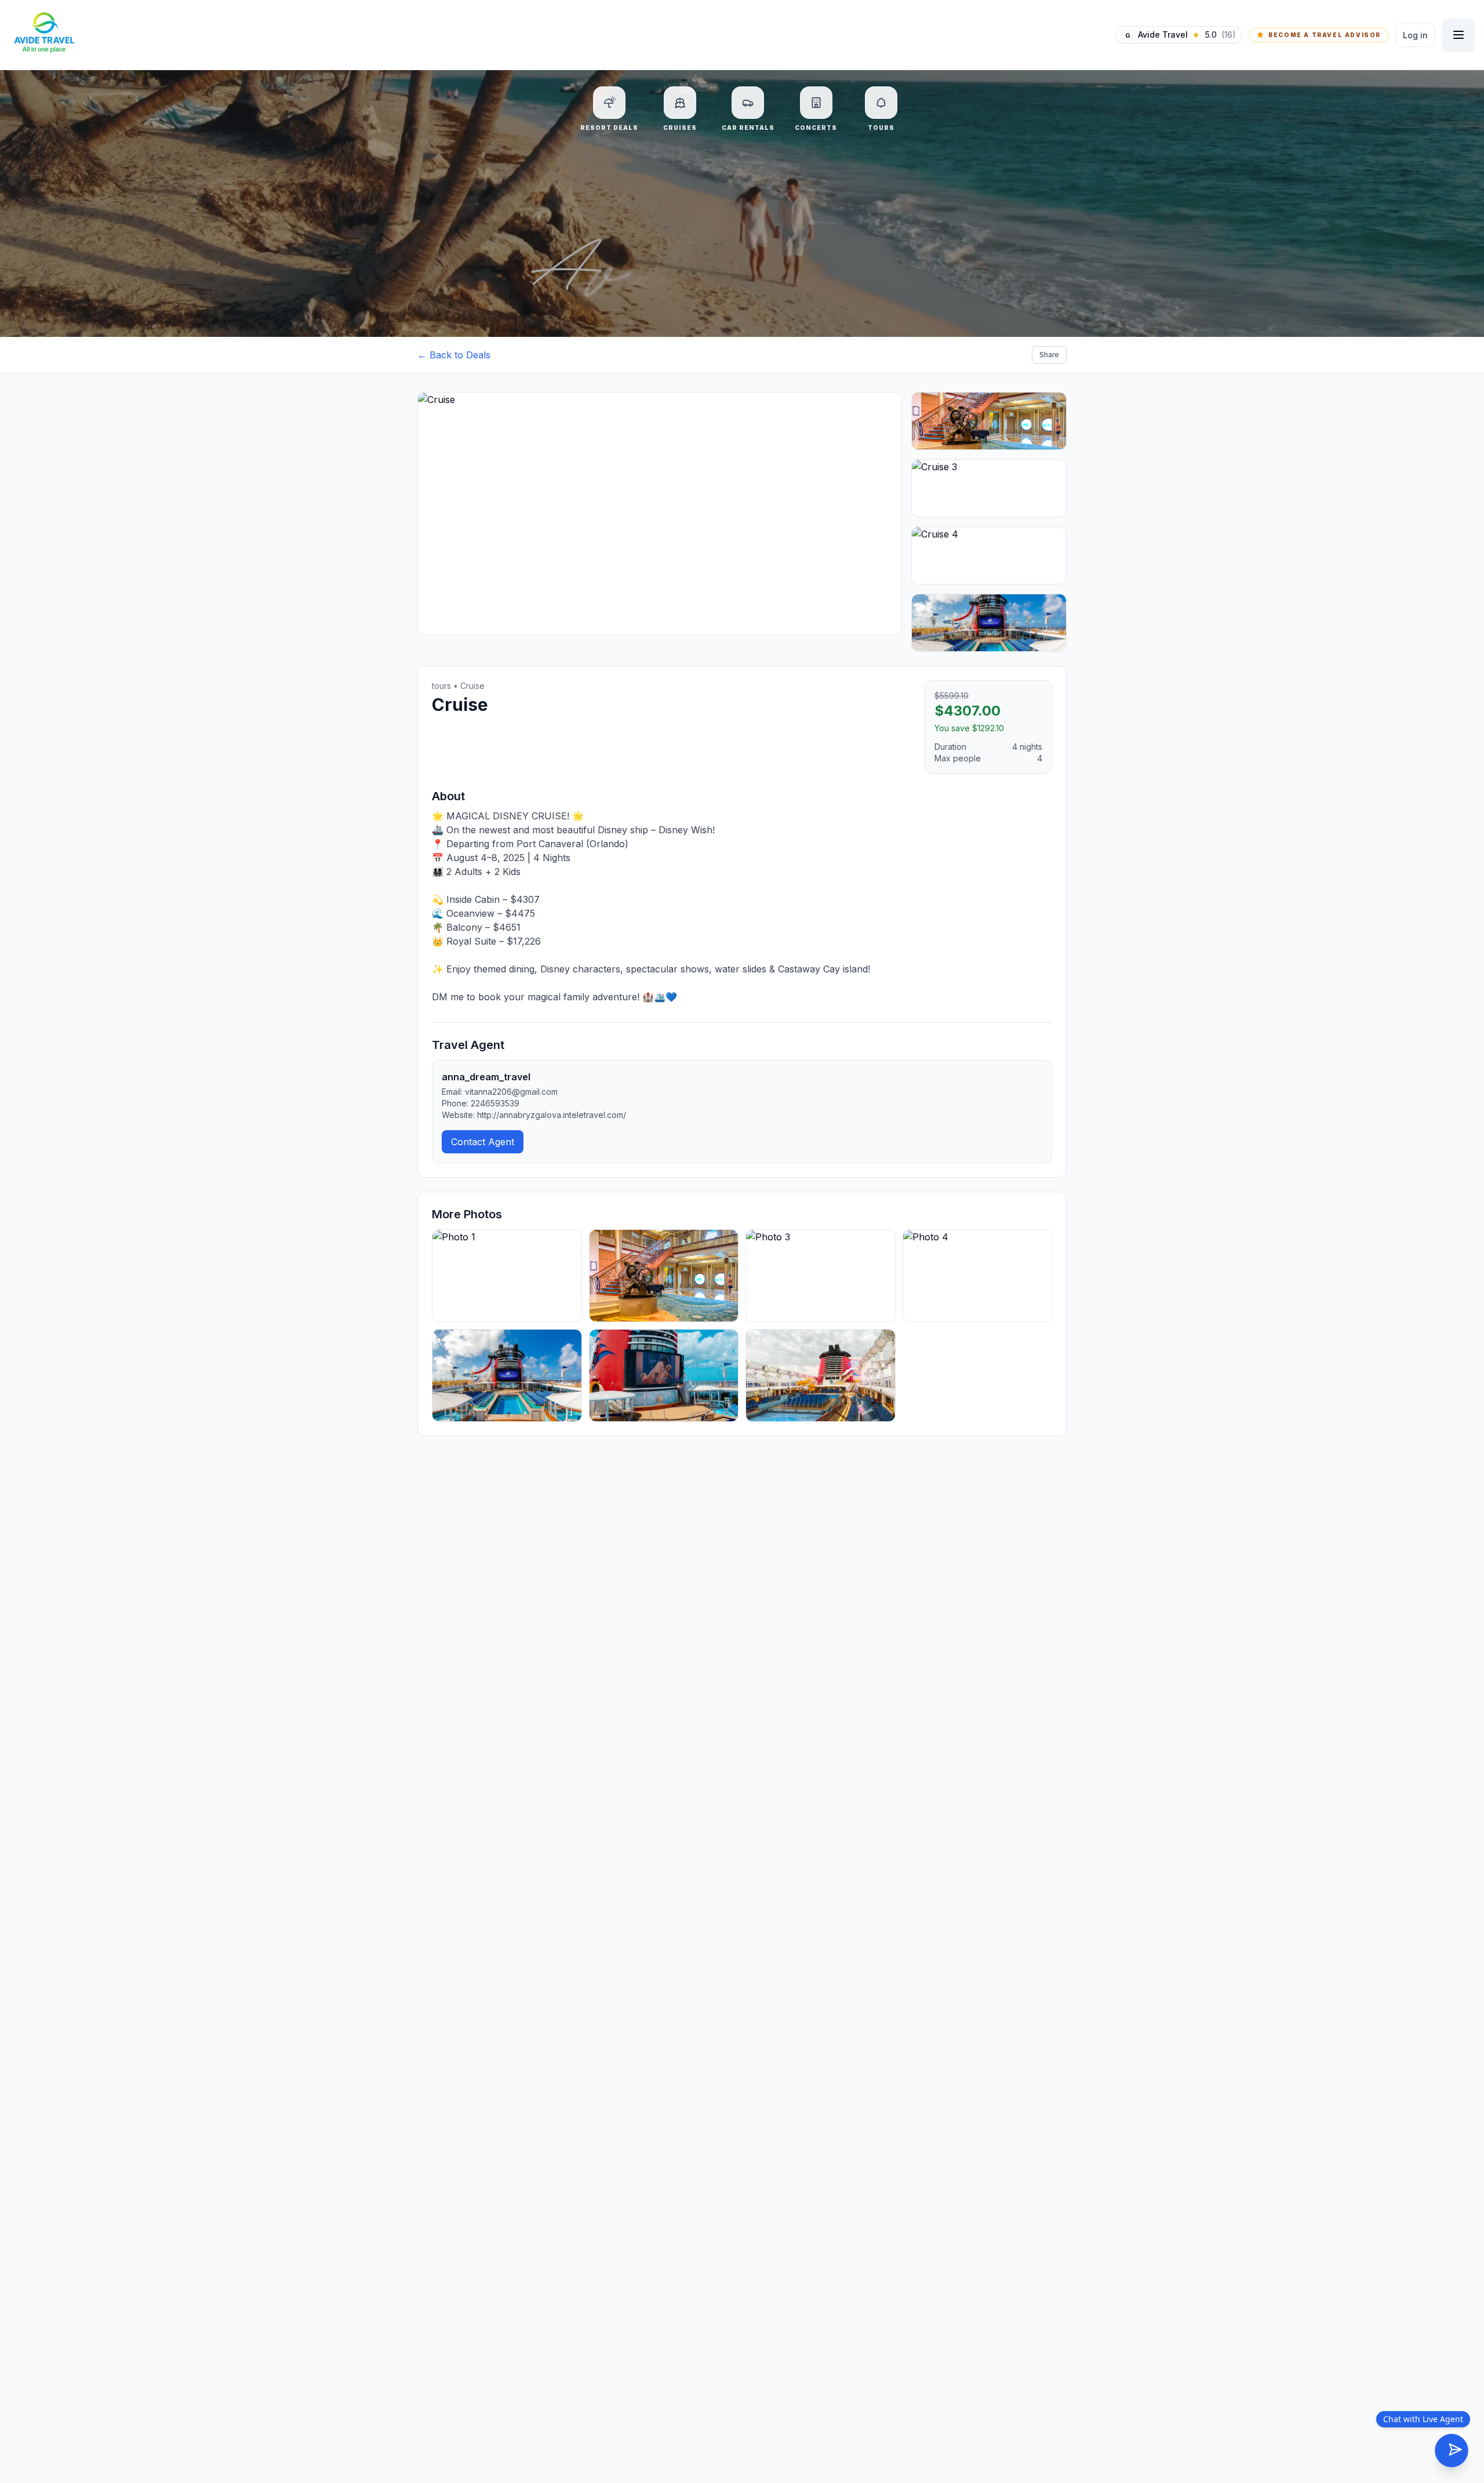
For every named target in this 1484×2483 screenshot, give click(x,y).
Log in (1415, 35)
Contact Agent (483, 1142)
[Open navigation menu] (1458, 35)
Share (1049, 355)
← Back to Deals (454, 355)
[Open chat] (1452, 2451)
